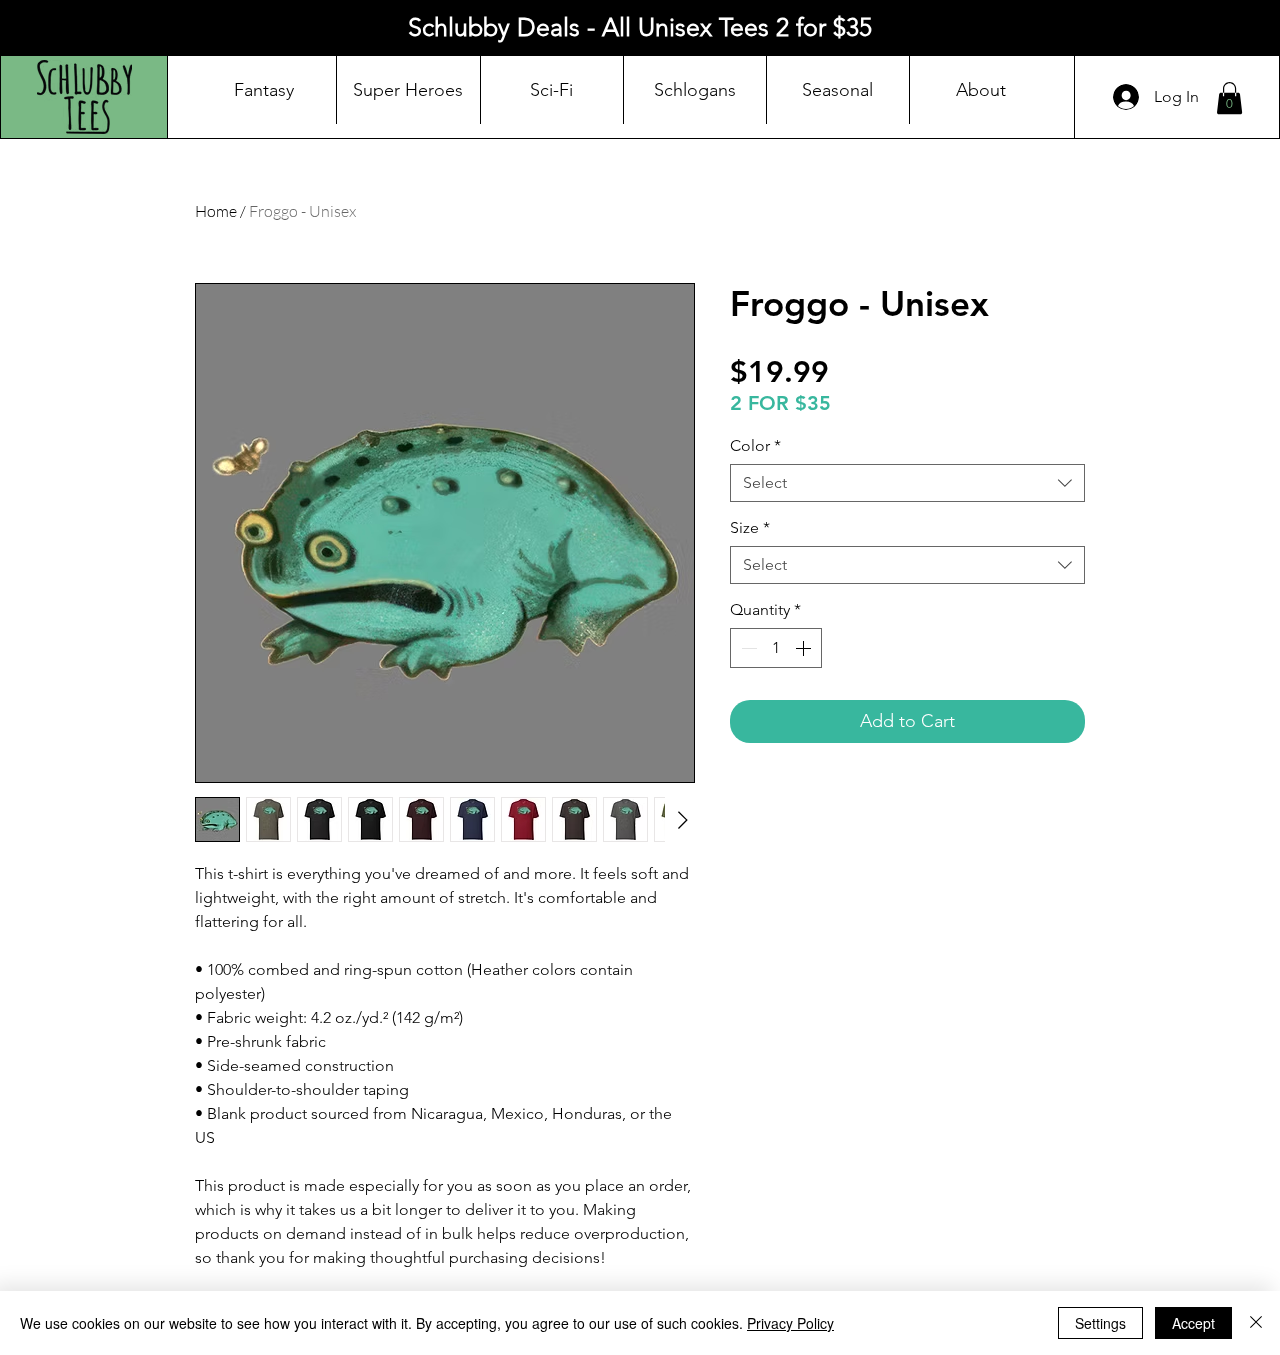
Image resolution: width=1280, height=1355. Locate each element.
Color (755, 445)
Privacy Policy (790, 1323)
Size (750, 527)
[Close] (1256, 1323)
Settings (1100, 1323)
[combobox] (907, 483)
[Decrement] (747, 648)
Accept (1193, 1323)
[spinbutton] (776, 648)
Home (216, 211)
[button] (1229, 98)
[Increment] (805, 648)
